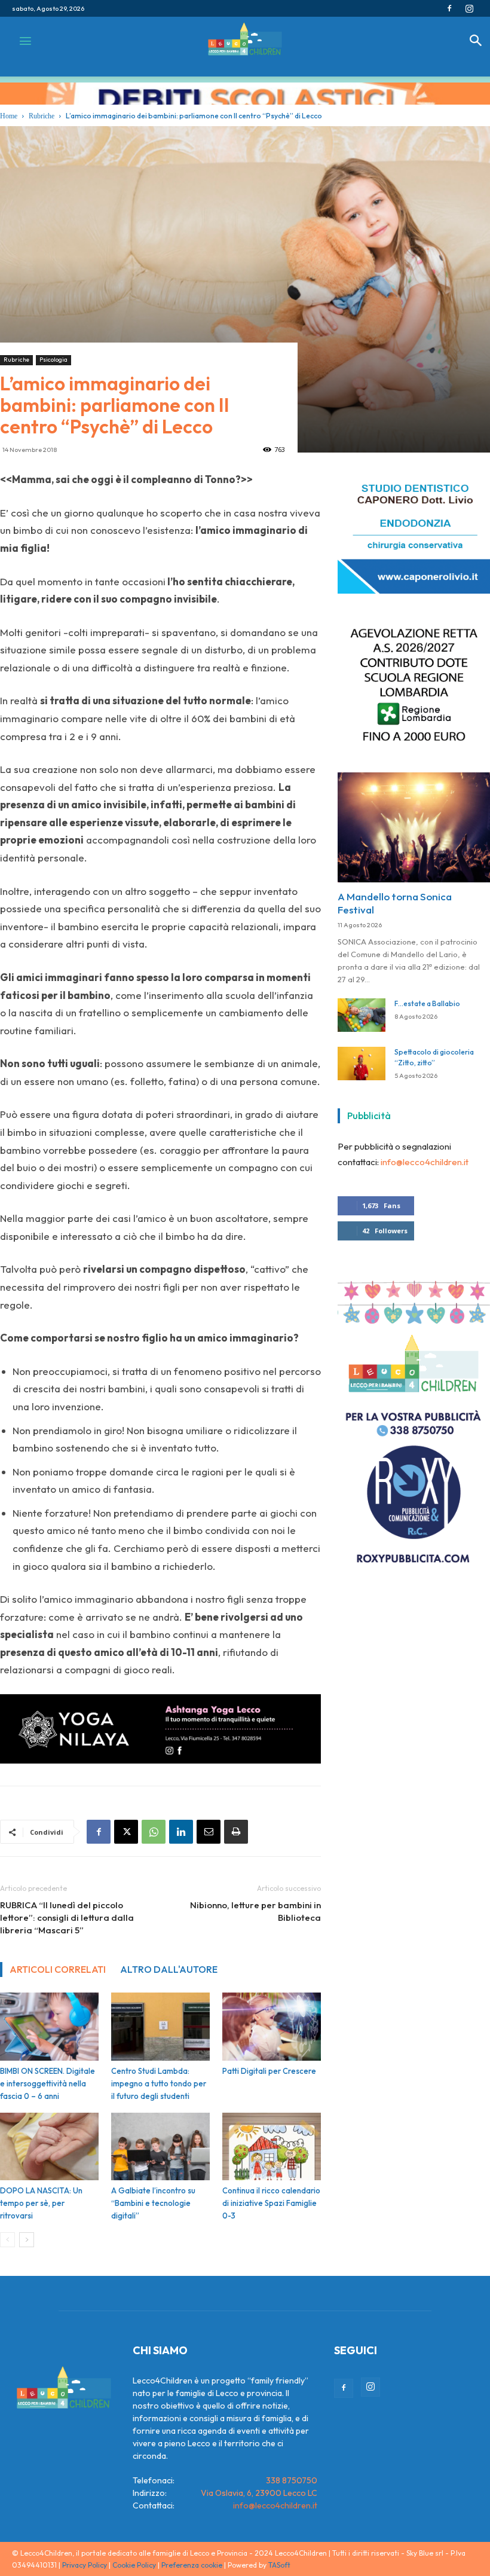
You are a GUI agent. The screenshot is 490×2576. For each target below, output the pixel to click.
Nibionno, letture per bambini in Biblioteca (255, 1911)
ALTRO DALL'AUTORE (169, 1969)
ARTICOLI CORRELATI (58, 1969)
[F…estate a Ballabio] (362, 1009)
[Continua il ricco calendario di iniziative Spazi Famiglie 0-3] (272, 2147)
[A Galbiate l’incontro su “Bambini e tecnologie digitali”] (160, 2147)
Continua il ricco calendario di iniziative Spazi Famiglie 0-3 (271, 2203)
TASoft (279, 2565)
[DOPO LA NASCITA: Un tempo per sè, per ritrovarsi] (49, 2147)
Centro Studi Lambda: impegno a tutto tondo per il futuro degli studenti (159, 2083)
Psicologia (53, 360)
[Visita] (414, 587)
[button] (476, 43)
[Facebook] (449, 8)
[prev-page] (7, 2240)
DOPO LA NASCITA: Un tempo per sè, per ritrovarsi (41, 2203)
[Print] (236, 1832)
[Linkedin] (181, 1832)
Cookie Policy (134, 2565)
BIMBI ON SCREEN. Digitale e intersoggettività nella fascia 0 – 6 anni (48, 2083)
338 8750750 (292, 2480)
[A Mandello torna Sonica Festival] (414, 821)
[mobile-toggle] (25, 41)
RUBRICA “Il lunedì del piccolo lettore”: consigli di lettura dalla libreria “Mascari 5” (67, 1918)
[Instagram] (469, 8)
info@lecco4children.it (425, 1155)
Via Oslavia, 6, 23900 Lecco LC (259, 2493)
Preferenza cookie (192, 2565)
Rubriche (16, 360)
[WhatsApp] (154, 1832)
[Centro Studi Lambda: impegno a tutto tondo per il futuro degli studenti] (160, 2027)
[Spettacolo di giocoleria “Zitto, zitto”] (362, 1057)
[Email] (209, 1832)
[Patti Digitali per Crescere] (272, 2027)
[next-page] (27, 2240)
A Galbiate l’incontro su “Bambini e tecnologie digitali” (153, 2203)
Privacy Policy (85, 2565)
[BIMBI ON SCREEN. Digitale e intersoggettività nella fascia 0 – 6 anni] (49, 2027)
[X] (126, 1832)
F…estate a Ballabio (427, 997)
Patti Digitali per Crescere (269, 2071)
